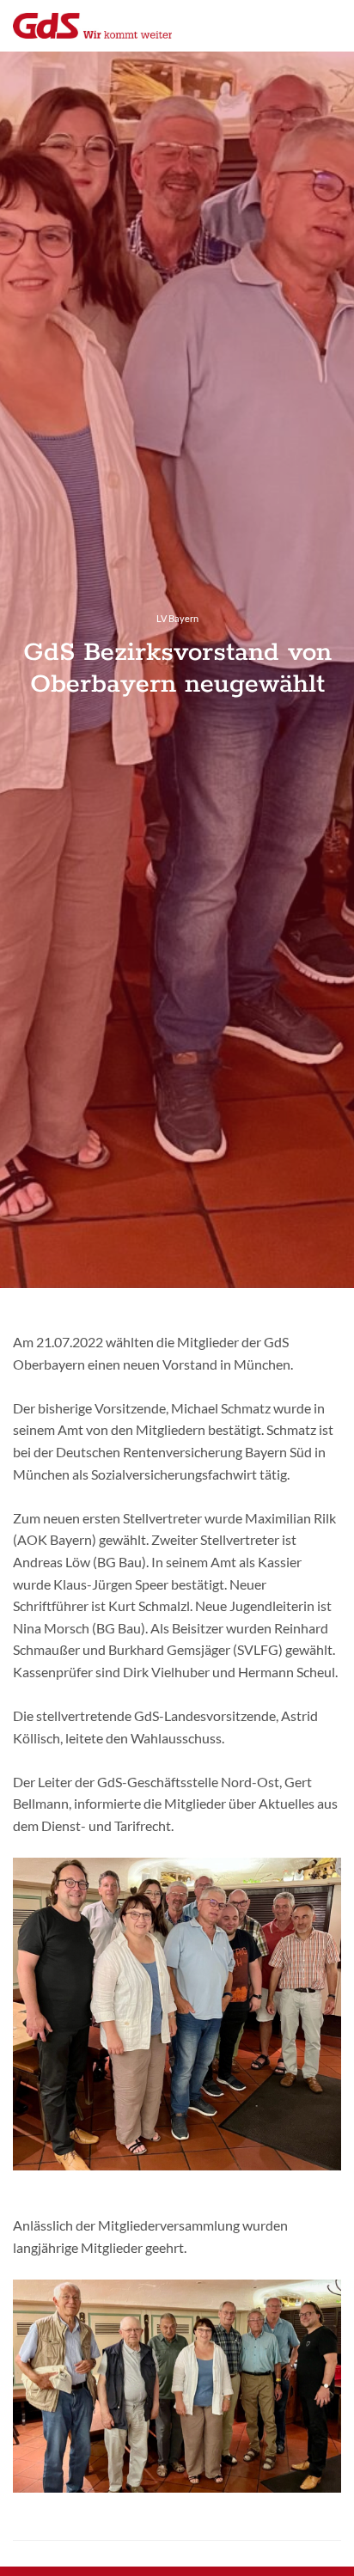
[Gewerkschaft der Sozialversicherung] (92, 26)
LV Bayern (177, 618)
